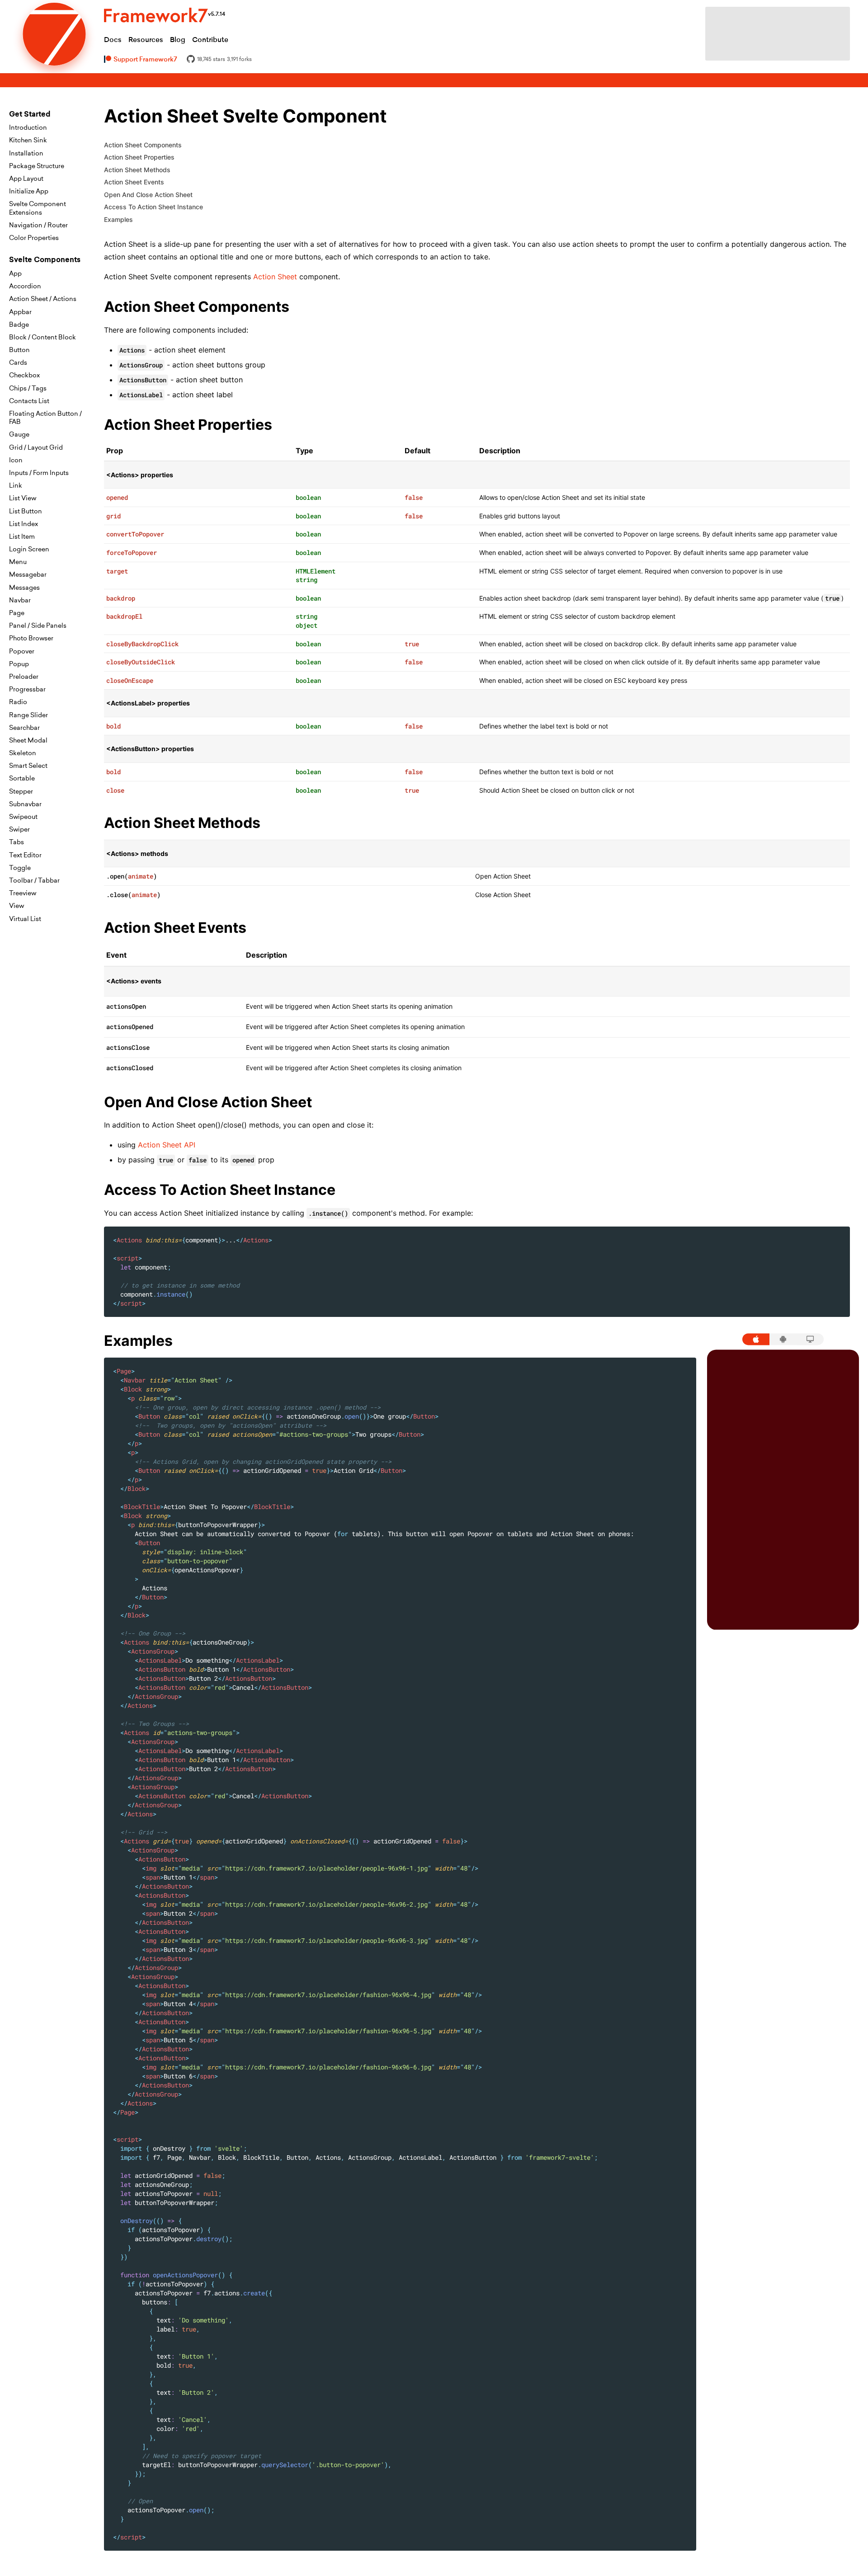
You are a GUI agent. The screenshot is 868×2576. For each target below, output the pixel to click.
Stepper (21, 791)
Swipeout (23, 817)
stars (211, 59)
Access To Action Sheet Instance (153, 207)
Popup (19, 664)
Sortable (22, 778)
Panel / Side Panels (38, 625)
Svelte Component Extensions (38, 208)
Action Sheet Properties (139, 157)
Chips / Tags (28, 388)
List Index (24, 524)
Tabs (17, 842)
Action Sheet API (167, 1145)
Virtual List (25, 919)
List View (23, 498)
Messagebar (28, 574)
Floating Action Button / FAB (45, 418)
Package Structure (37, 166)
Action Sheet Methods (137, 170)
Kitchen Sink (28, 140)
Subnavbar (25, 804)
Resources (146, 40)
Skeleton (23, 753)
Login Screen (29, 549)
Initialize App (29, 191)
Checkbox (24, 375)
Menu (18, 562)
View (17, 906)
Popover (22, 651)
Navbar (20, 600)
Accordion (25, 286)
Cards (18, 362)
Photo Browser (31, 638)
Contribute (210, 40)
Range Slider (28, 715)
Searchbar (24, 728)
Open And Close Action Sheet (148, 195)
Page (17, 613)
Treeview (23, 893)
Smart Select (28, 766)
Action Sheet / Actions (43, 299)
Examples (118, 219)
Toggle (20, 868)
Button (19, 350)
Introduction (28, 127)
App (15, 273)
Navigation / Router (38, 225)
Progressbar (27, 689)
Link (16, 485)
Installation (26, 153)
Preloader (24, 677)
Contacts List (29, 401)
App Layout (26, 179)
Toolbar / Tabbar (34, 880)
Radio (18, 702)
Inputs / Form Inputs (39, 473)
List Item (22, 536)
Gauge (19, 434)
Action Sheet (275, 277)
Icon (16, 460)
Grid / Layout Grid (36, 447)
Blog (178, 40)
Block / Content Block (42, 337)
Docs (113, 40)
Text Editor (25, 855)
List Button (26, 511)
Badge (19, 324)
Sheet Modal (28, 740)
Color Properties (34, 238)
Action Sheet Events (134, 182)
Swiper (19, 829)
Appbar (20, 312)
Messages (24, 588)
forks (239, 59)
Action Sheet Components (143, 145)
